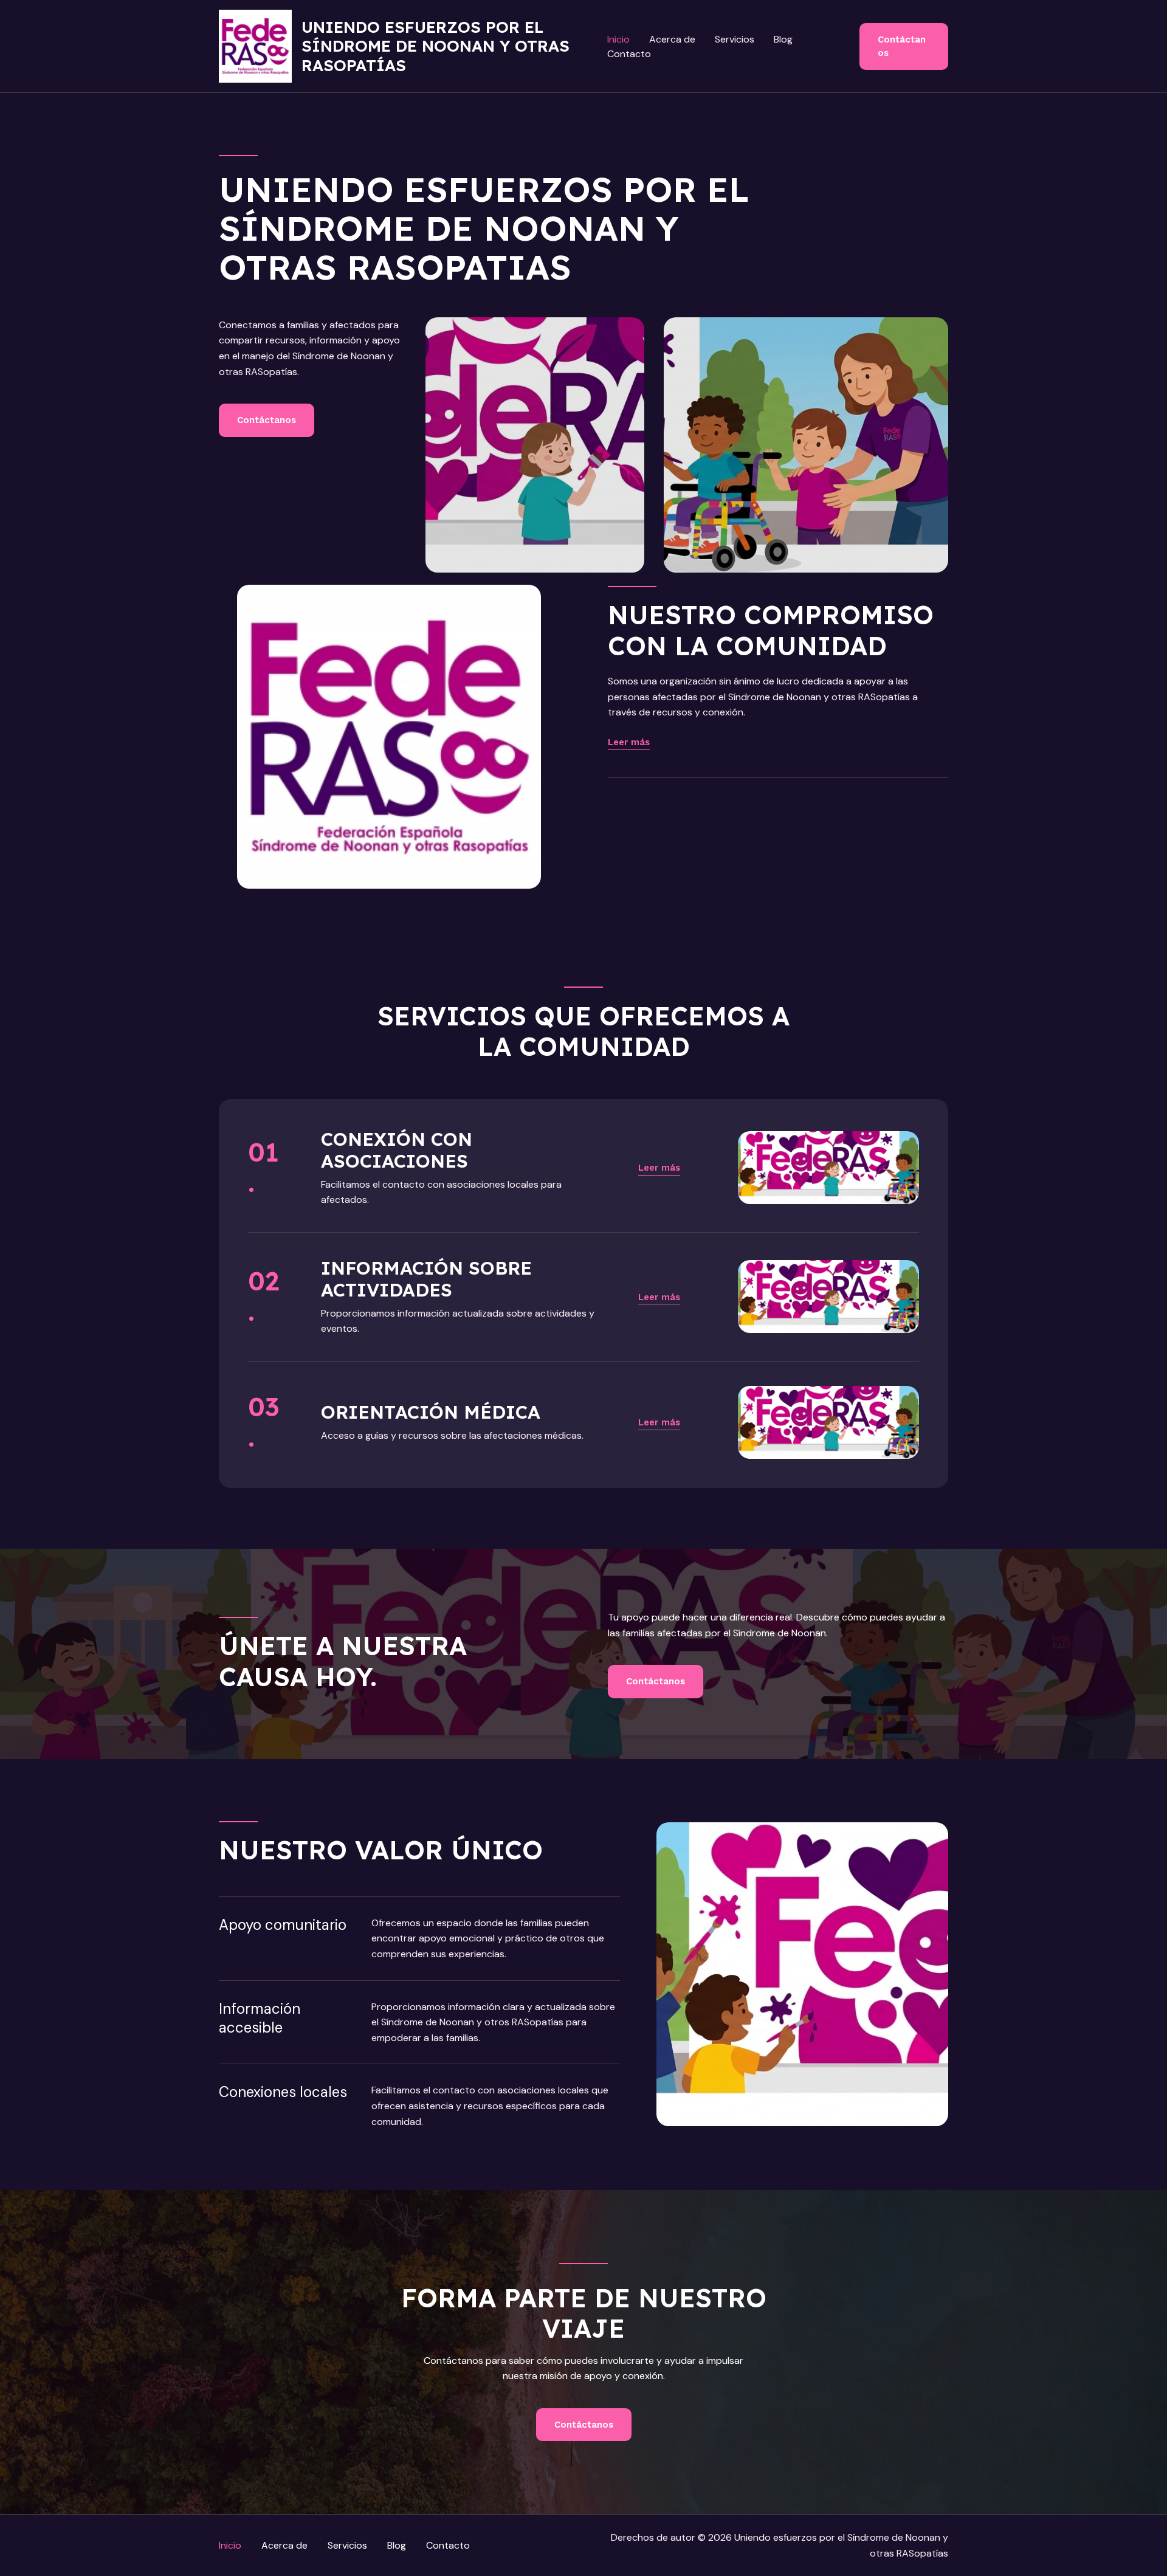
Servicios (735, 39)
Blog (783, 39)
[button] (904, 46)
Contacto (629, 54)
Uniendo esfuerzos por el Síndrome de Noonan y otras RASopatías (435, 46)
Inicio (618, 39)
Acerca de (672, 39)
